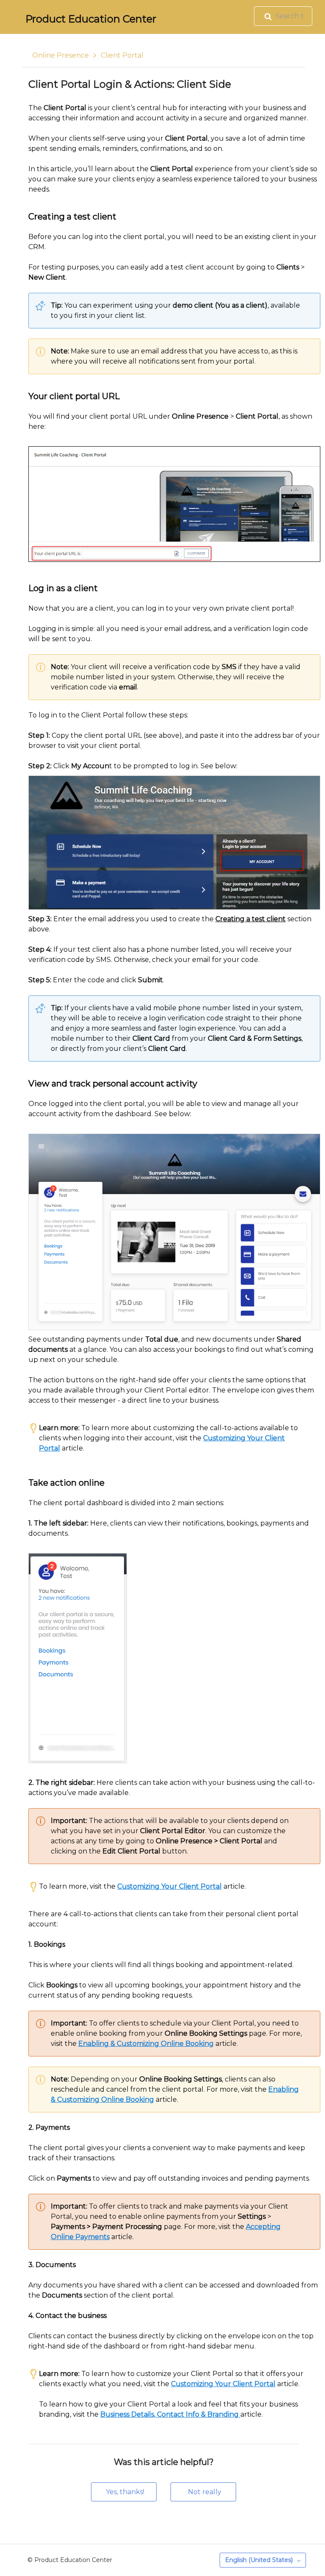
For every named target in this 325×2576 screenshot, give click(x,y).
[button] (124, 2492)
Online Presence (61, 55)
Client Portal (122, 55)
